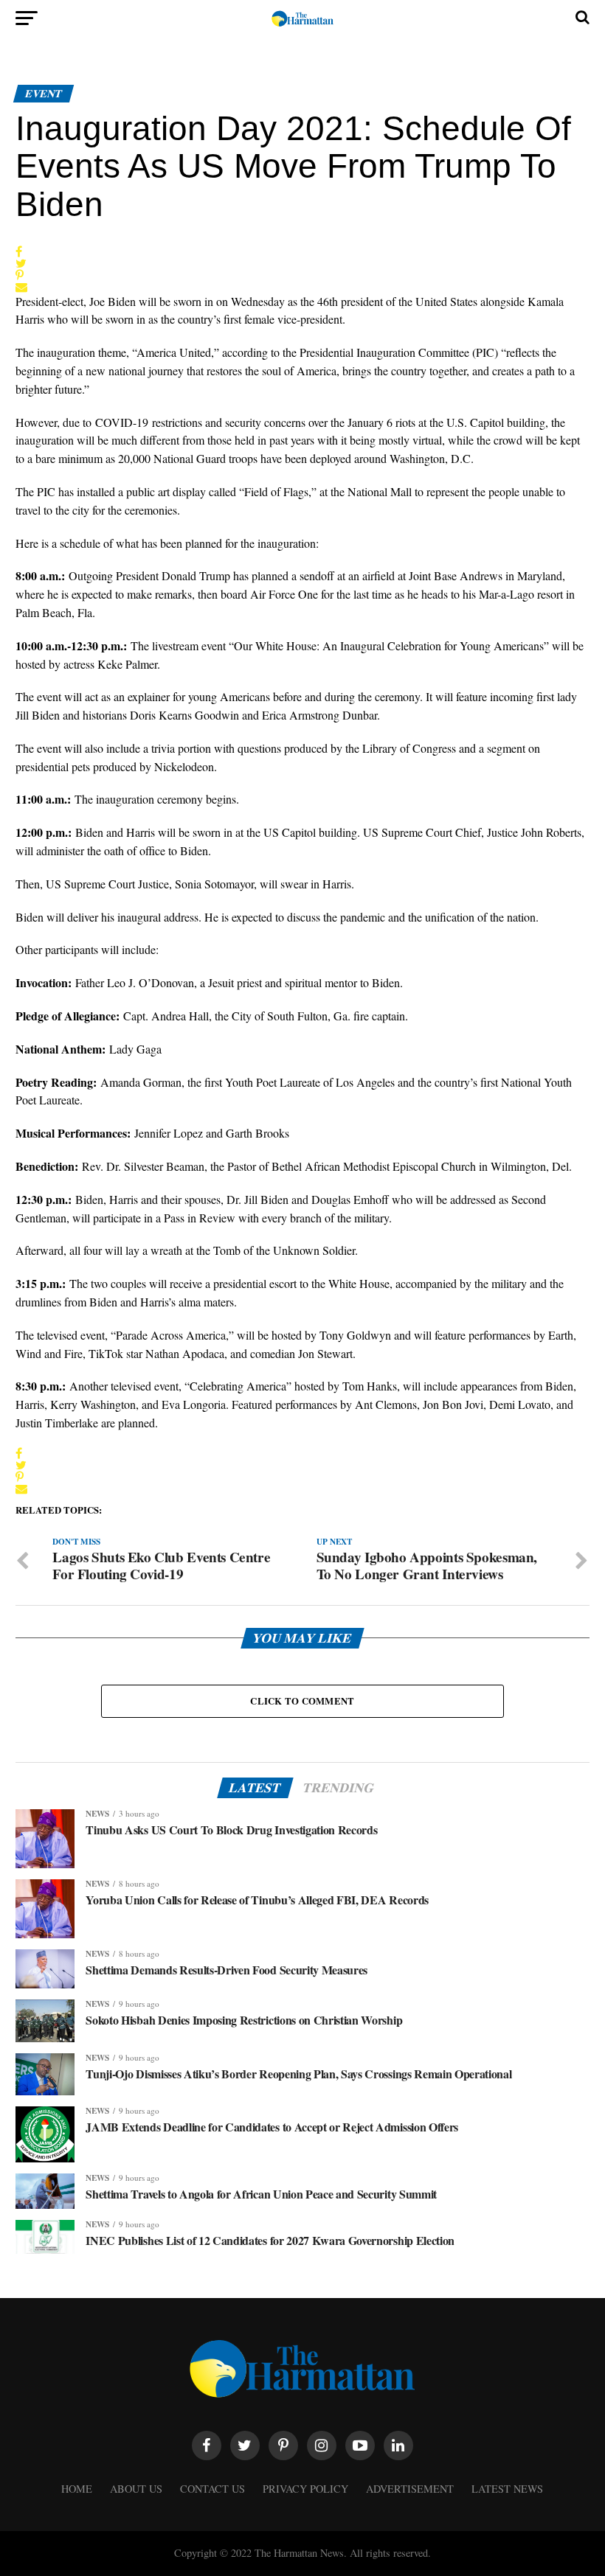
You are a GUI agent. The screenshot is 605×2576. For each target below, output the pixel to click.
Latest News (507, 2489)
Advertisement (410, 2489)
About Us (136, 2489)
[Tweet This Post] (21, 263)
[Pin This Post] (21, 275)
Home (77, 2489)
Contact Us (212, 2489)
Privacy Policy (305, 2489)
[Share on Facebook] (21, 251)
